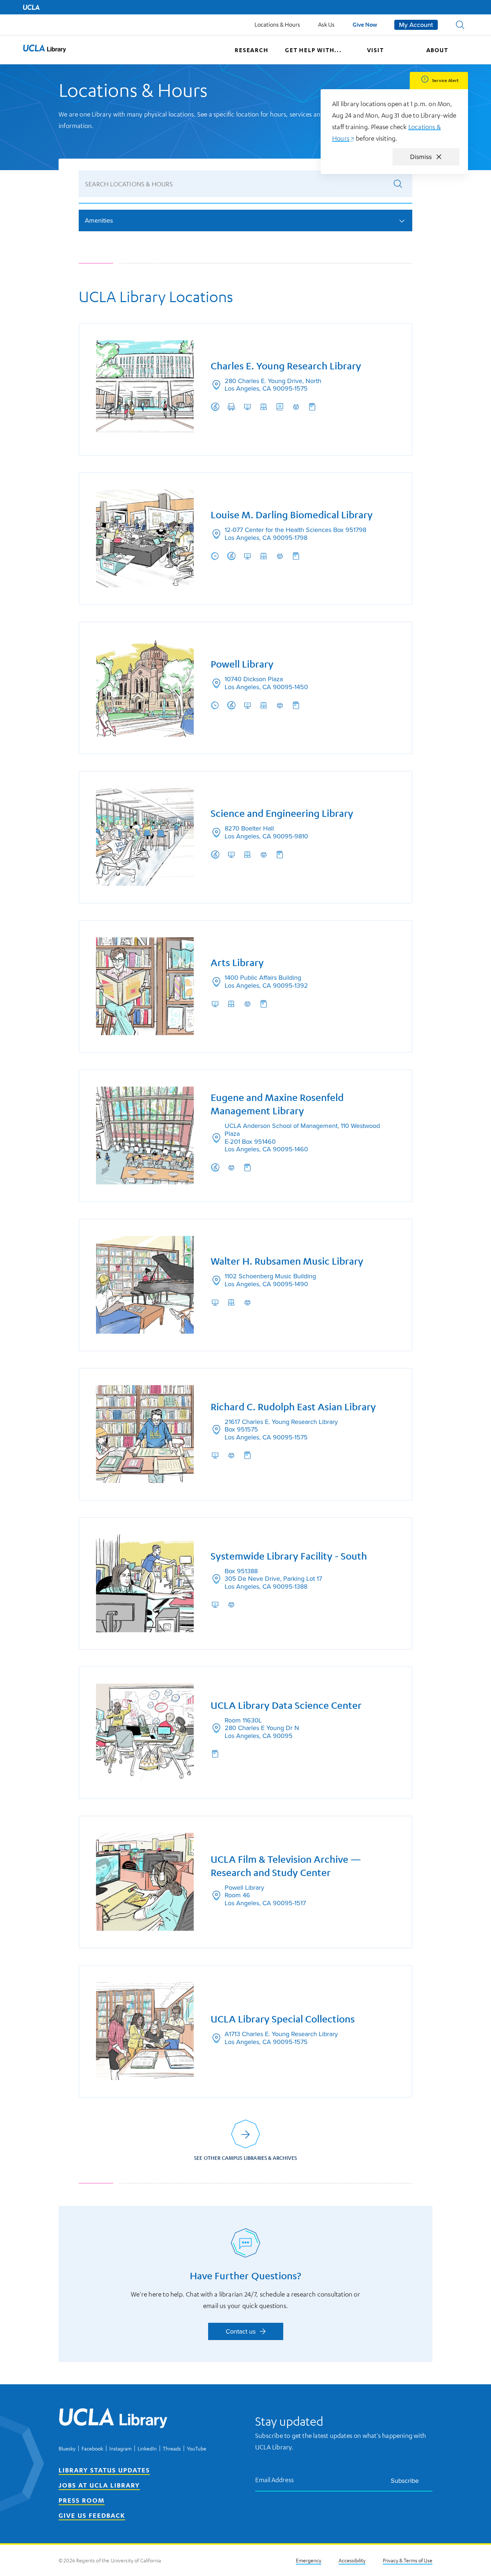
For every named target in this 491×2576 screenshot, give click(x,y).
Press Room (82, 2500)
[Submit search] (398, 184)
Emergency (309, 2560)
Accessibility (352, 2560)
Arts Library (237, 963)
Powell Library (242, 664)
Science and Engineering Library (282, 813)
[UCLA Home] (31, 7)
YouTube (197, 2448)
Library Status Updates (104, 2470)
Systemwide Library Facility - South (289, 1556)
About (437, 50)
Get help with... (313, 50)
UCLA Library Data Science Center (286, 1705)
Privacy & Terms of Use (408, 2560)
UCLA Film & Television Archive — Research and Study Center (286, 1866)
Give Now (365, 24)
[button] (460, 25)
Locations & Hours (277, 24)
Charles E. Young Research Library (286, 366)
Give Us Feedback (92, 2515)
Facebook (92, 2448)
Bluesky (67, 2448)
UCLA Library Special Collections (283, 2019)
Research (251, 50)
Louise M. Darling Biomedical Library (292, 515)
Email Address (275, 2479)
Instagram (120, 2448)
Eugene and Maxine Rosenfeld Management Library (277, 1104)
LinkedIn (147, 2448)
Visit (375, 50)
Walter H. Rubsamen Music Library (287, 1261)
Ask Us (326, 24)
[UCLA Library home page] (45, 50)
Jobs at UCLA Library (99, 2485)
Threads (172, 2448)
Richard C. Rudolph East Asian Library (293, 1407)
